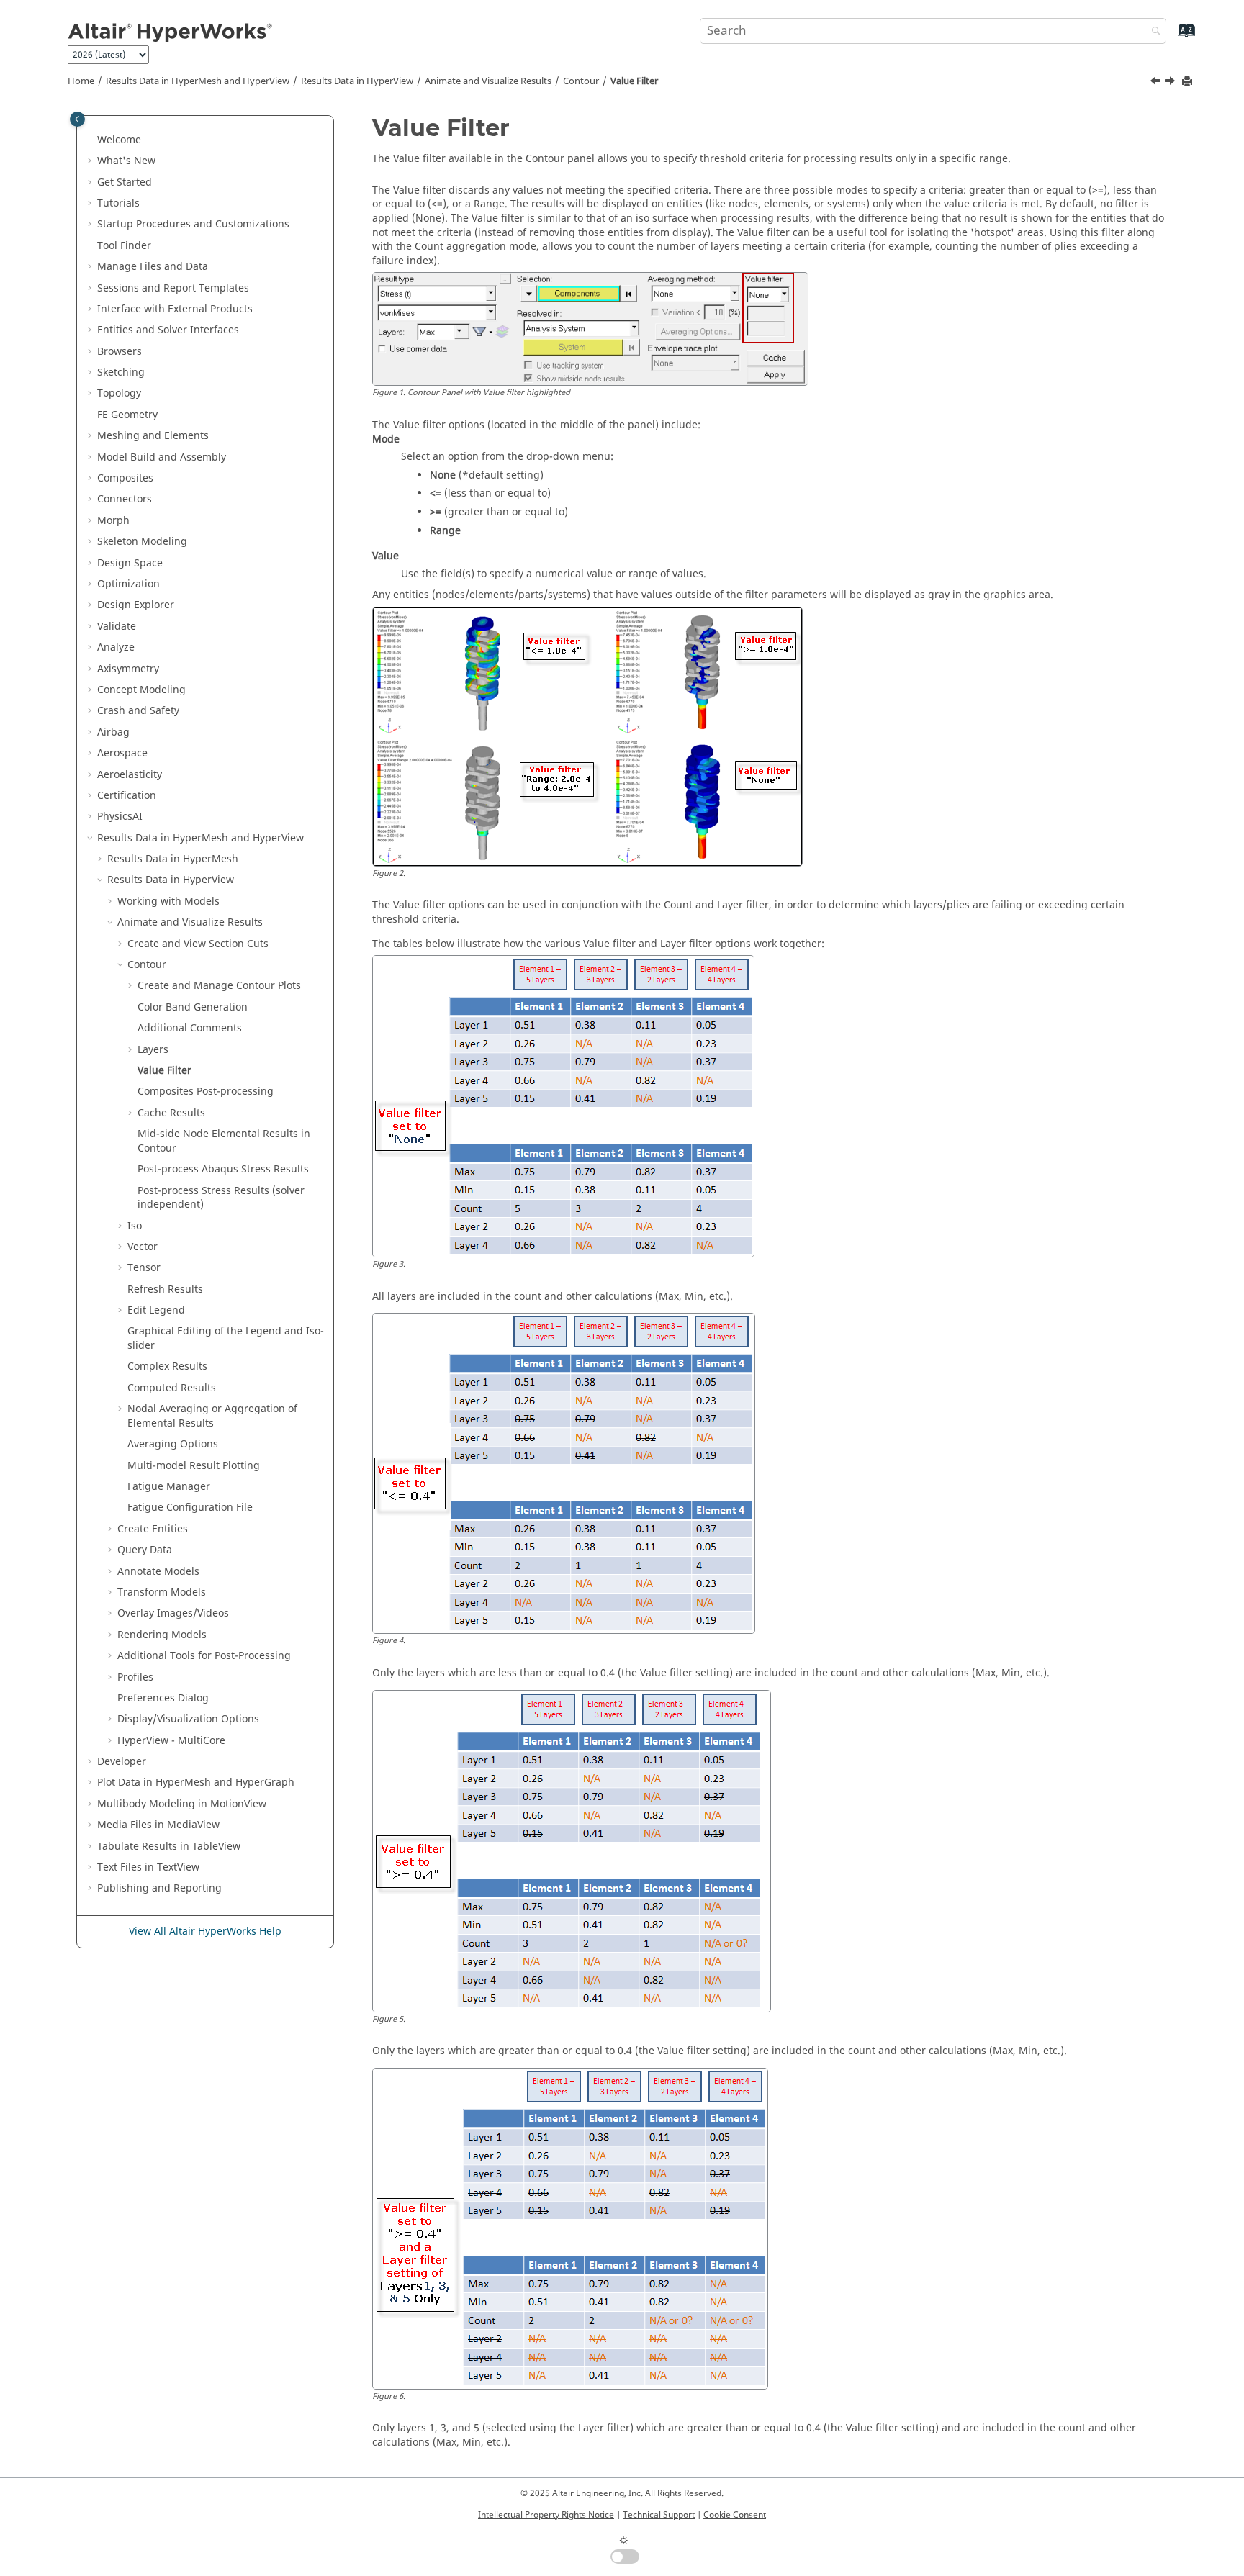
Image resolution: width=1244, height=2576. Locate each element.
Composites (125, 478)
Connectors (125, 499)
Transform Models (162, 1592)
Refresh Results (165, 1289)
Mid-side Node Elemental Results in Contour (224, 1141)
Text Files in (148, 1867)
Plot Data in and (196, 1782)
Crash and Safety (138, 711)
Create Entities (153, 1529)
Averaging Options (173, 1444)
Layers (153, 1050)
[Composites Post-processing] (1171, 83)
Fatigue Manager (169, 1487)
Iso (135, 1226)
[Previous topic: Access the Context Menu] (1157, 83)
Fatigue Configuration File (190, 1508)
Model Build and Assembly (162, 457)
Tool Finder (124, 246)
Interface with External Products (175, 309)
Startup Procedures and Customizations (193, 224)
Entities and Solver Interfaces (168, 330)
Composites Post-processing (206, 1092)
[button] (91, 140)
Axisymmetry (128, 669)
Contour (581, 81)
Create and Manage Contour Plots (219, 986)
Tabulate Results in (169, 1847)
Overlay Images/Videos (173, 1613)
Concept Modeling (141, 690)
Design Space (130, 563)
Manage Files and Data (153, 267)
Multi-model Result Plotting (194, 1466)
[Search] (1153, 32)
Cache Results (171, 1113)
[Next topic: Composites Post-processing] (1171, 83)
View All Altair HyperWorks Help (205, 1931)
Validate (117, 627)
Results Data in (357, 81)
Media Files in (158, 1825)
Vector (143, 1247)
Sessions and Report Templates (173, 288)
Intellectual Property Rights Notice (546, 2515)
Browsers (120, 352)
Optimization (129, 584)
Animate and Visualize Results (488, 81)
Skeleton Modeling (142, 542)
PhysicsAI (120, 817)
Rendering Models (162, 1635)
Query (145, 1550)
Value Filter (634, 81)
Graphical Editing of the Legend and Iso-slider (226, 1338)
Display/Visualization (188, 1719)
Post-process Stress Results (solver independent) (221, 1198)
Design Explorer (136, 605)
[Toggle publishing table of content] (77, 119)
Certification (127, 796)
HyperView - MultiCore (171, 1741)
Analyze (116, 647)
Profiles (135, 1677)
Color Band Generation (193, 1007)
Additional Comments (190, 1028)
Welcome (119, 140)
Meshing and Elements (153, 436)
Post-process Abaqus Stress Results (223, 1169)
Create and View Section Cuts (198, 944)
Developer (122, 1762)
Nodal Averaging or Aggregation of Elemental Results (212, 1416)
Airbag (113, 732)
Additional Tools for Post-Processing (204, 1656)
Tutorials (118, 203)
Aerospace (122, 753)
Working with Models (168, 901)
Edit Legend (156, 1310)
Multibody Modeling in (182, 1804)
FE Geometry (127, 415)
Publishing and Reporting (159, 1888)
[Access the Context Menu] (1157, 83)
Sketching (121, 372)
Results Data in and (198, 81)
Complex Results (167, 1366)
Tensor (144, 1268)
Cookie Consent (735, 2515)
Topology (119, 393)
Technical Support (659, 2515)
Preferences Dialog (163, 1698)
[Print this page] (1189, 82)
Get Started (125, 182)
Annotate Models (158, 1572)
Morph (113, 521)
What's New (126, 161)
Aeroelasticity (130, 775)
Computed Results (172, 1388)
